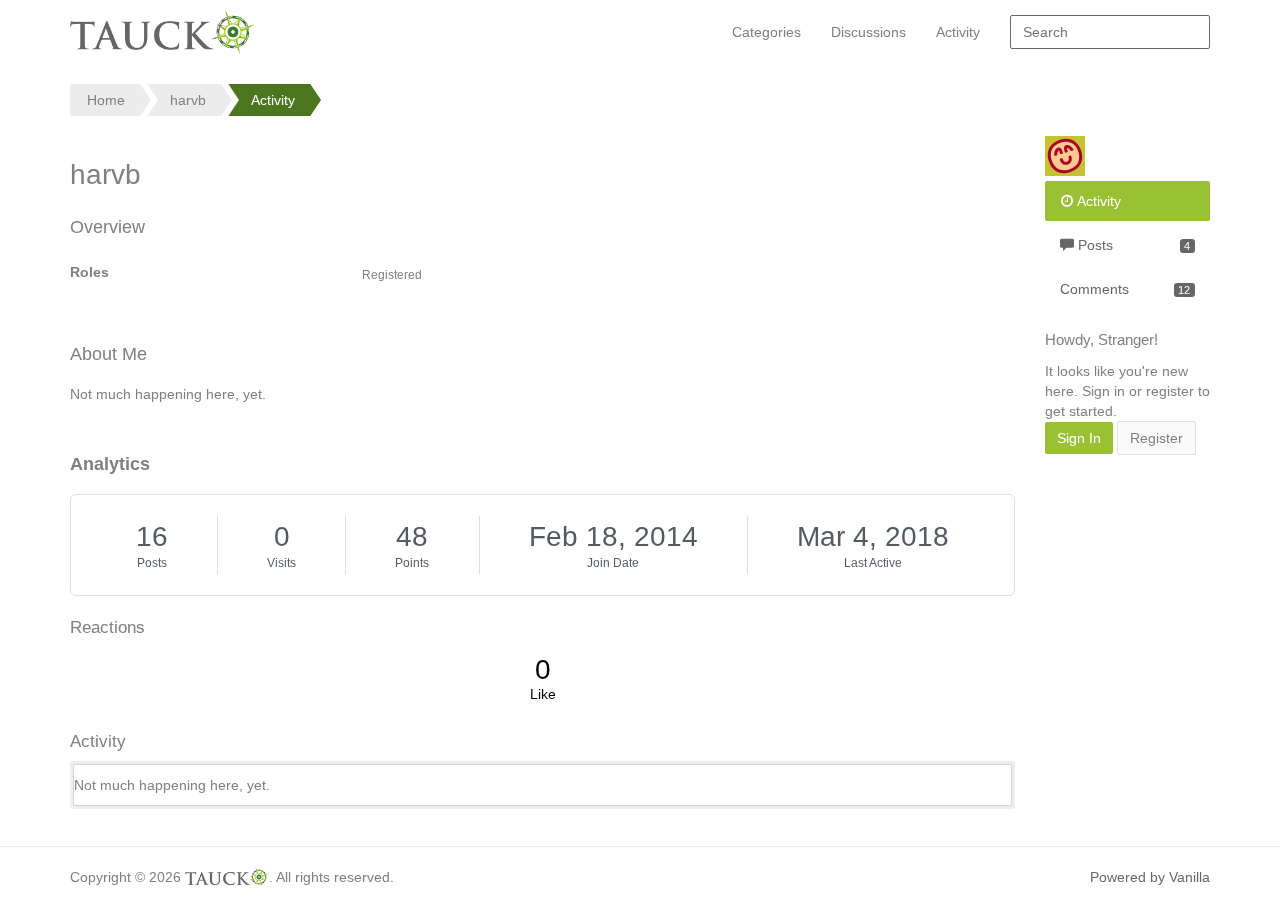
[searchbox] (1110, 32)
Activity (958, 32)
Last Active (873, 563)
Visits (281, 563)
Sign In (1079, 438)
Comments (1125, 289)
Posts (152, 563)
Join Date (613, 563)
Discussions (868, 32)
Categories (766, 32)
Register (1156, 438)
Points (412, 563)
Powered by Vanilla (1150, 877)
